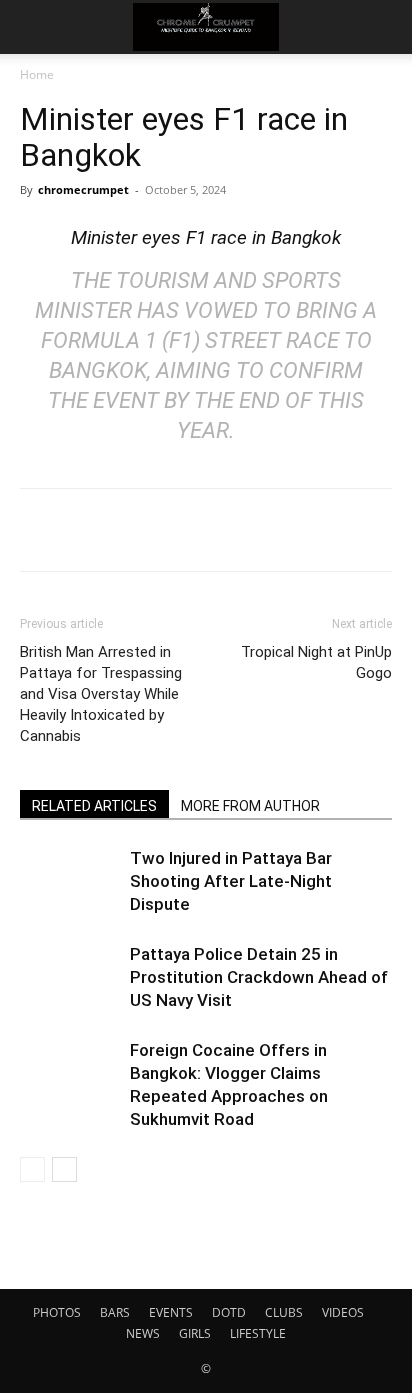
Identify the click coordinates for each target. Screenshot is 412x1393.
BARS (115, 1312)
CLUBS (284, 1312)
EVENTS (171, 1312)
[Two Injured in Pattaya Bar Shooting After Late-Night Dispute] (70, 881)
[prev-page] (32, 1169)
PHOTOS (57, 1312)
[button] (34, 27)
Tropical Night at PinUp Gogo (316, 662)
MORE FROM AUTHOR (250, 806)
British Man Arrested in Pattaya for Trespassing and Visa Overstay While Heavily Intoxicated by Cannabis (101, 694)
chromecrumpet (83, 189)
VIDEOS (343, 1312)
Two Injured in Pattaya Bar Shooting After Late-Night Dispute (231, 881)
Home (37, 74)
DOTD (229, 1312)
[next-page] (64, 1169)
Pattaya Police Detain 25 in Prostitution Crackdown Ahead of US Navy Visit (259, 977)
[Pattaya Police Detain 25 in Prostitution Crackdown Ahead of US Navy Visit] (70, 977)
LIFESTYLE (258, 1333)
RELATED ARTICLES (94, 806)
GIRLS (195, 1333)
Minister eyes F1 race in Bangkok (206, 237)
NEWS (143, 1333)
